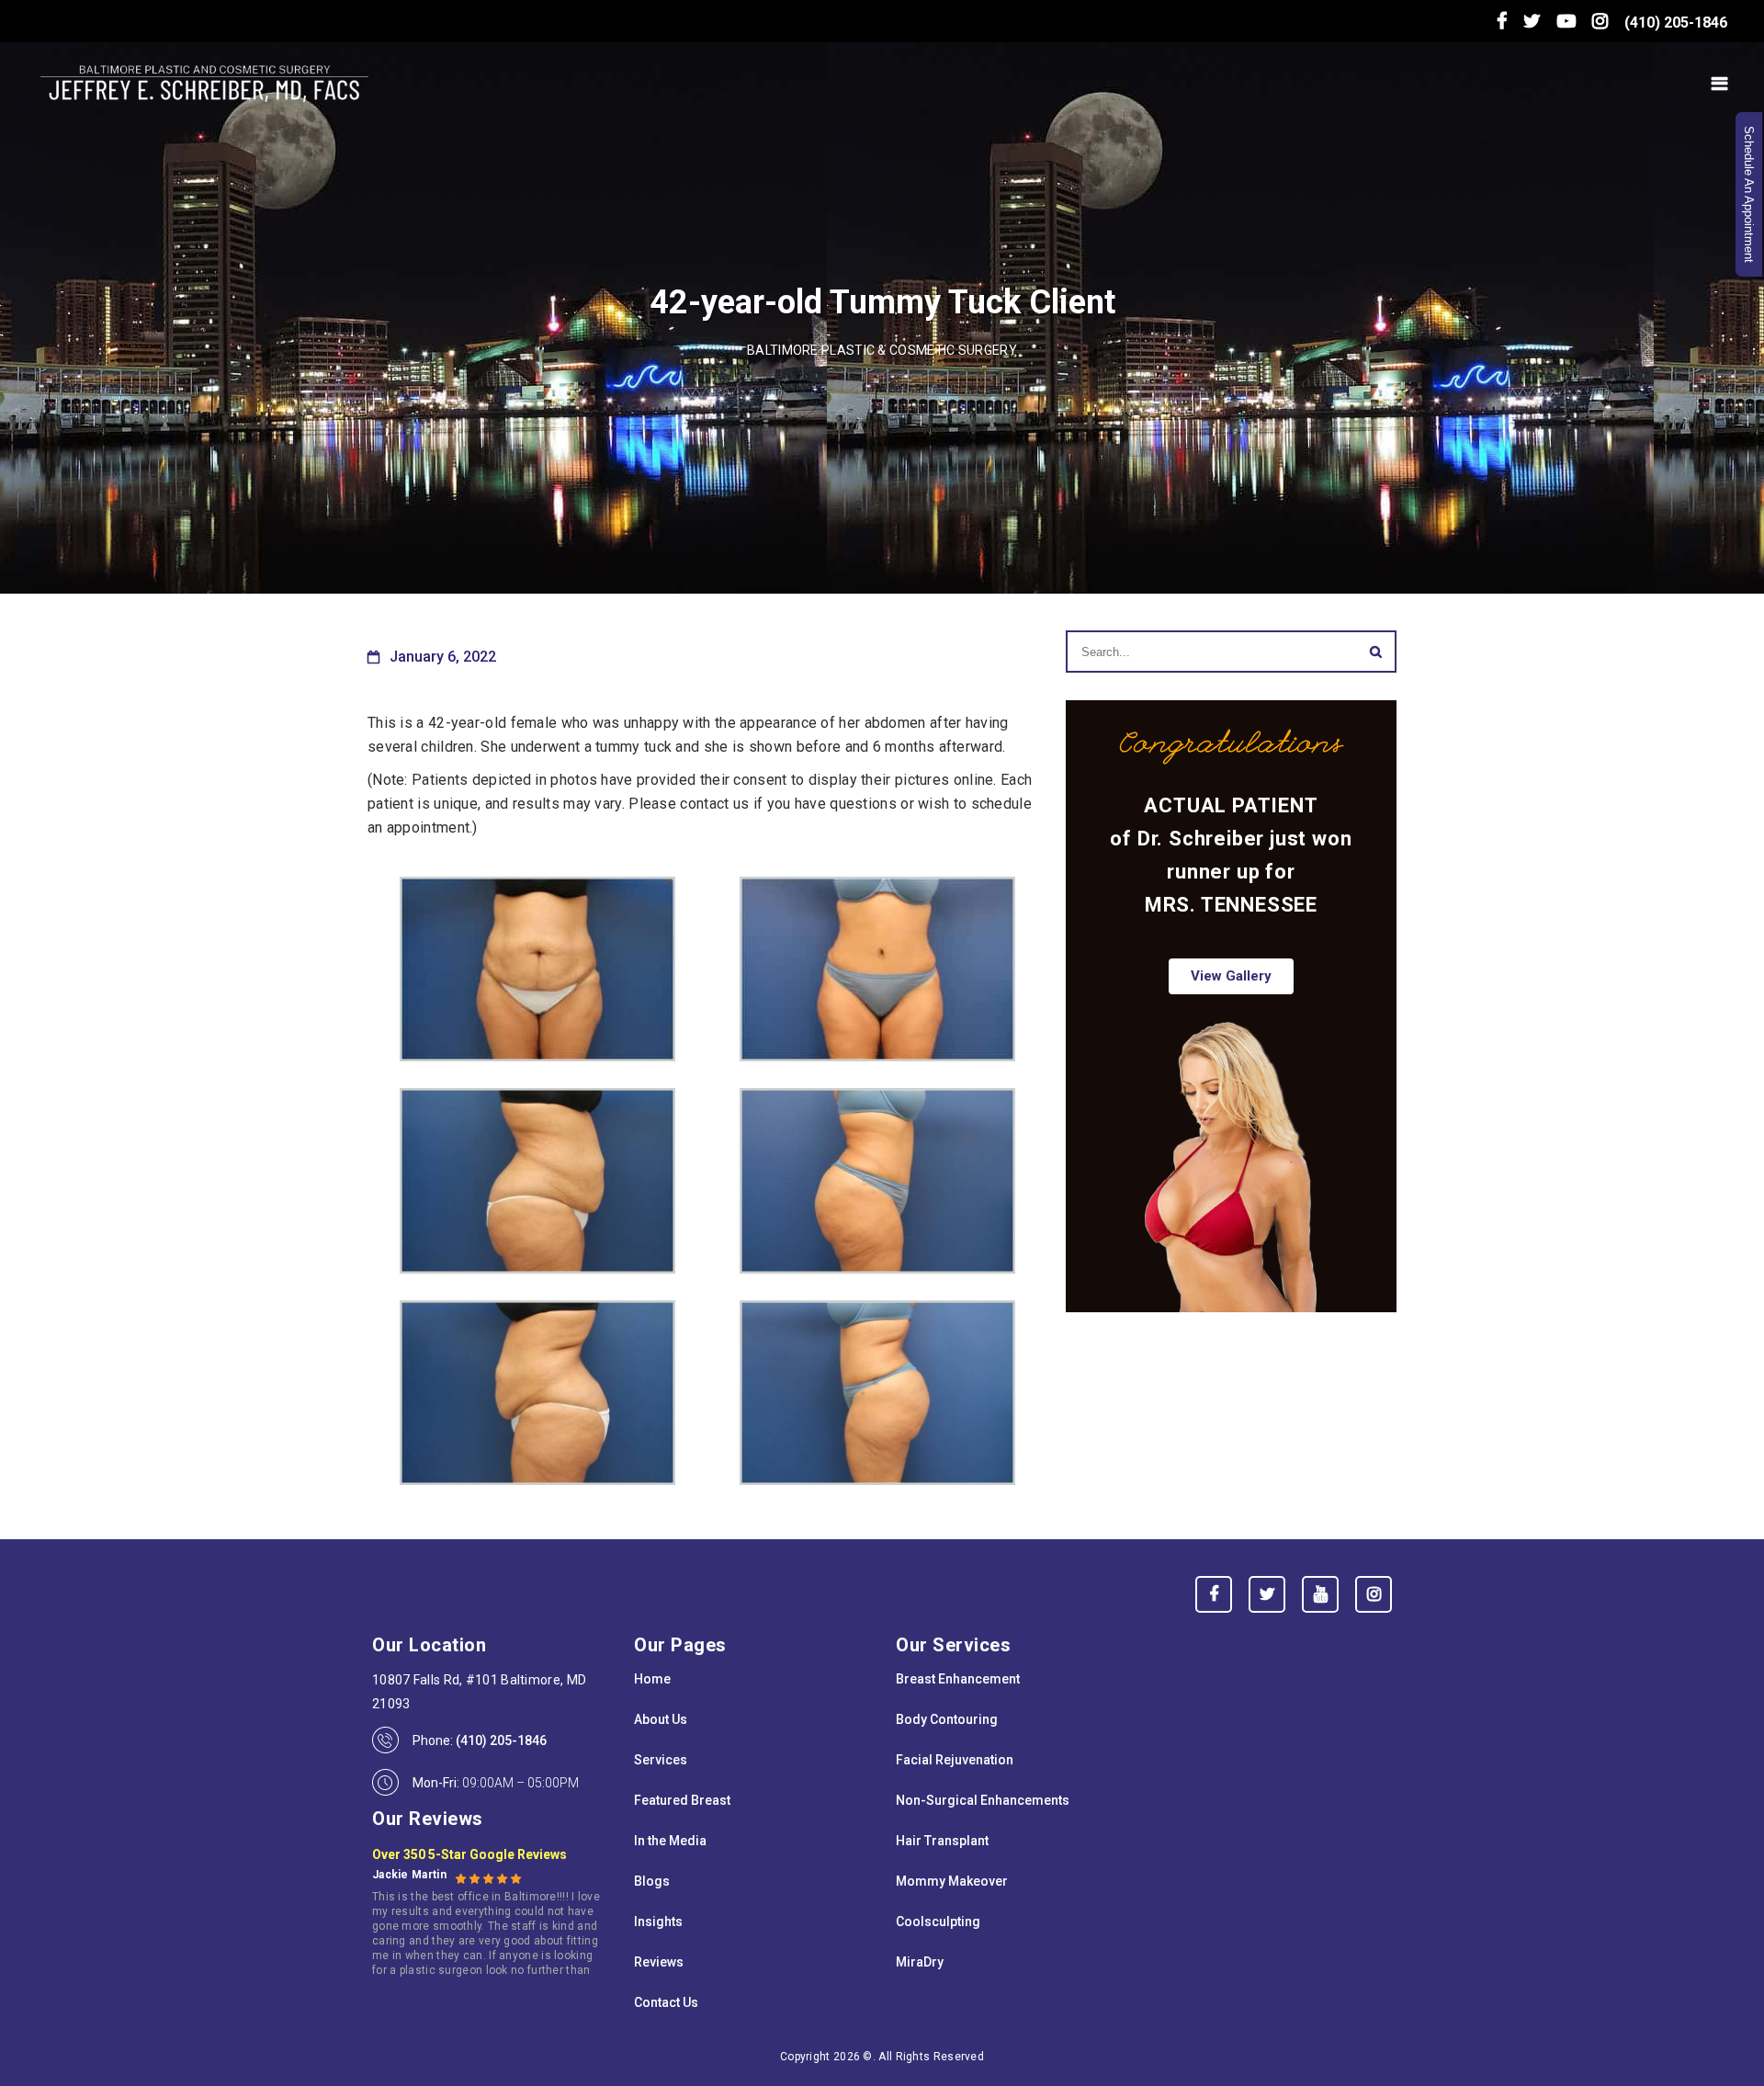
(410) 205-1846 (1676, 23)
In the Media (670, 1841)
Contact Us (666, 2002)
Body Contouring (947, 1719)
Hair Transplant (942, 1841)
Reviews (659, 1962)
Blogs (652, 1881)
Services (661, 1760)
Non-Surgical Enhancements (983, 1800)
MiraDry (920, 1962)
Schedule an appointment (1749, 194)
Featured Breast (682, 1800)
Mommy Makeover (952, 1881)
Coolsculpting (938, 1922)
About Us (661, 1719)
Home (652, 1679)
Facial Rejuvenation (955, 1760)
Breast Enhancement (958, 1679)
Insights (658, 1922)
